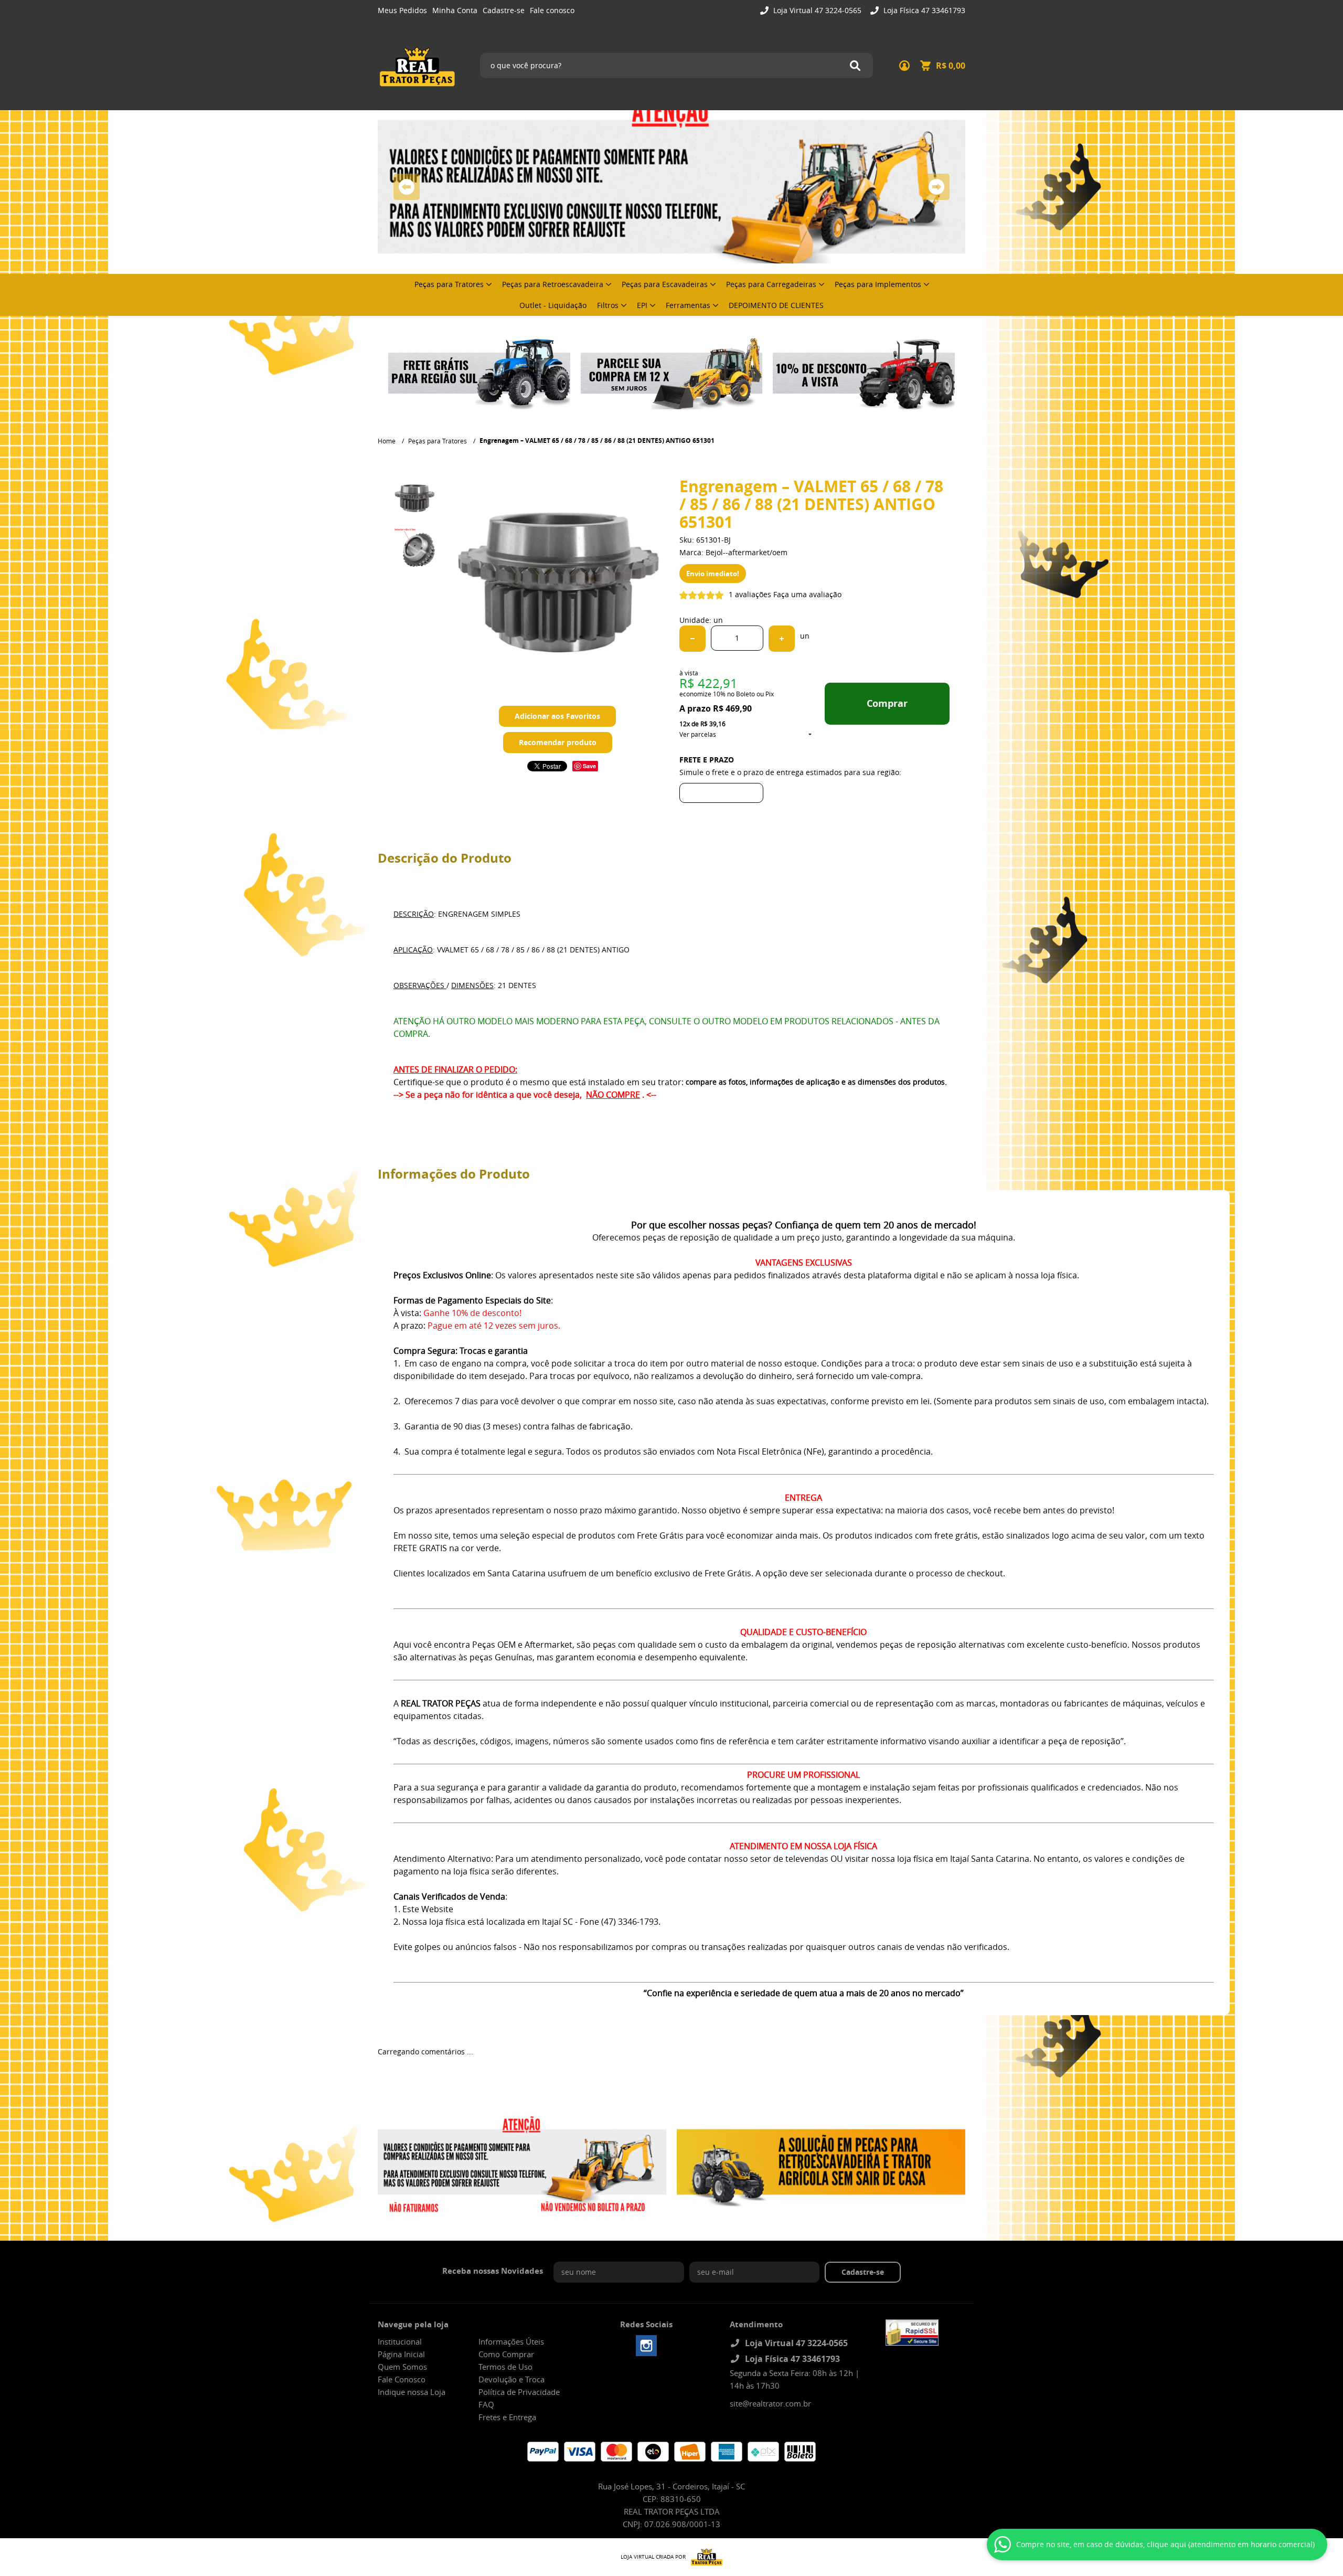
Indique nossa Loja (412, 2392)
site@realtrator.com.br (770, 2403)
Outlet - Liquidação (553, 305)
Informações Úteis (511, 2341)
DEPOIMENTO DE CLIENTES (776, 305)
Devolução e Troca (511, 2379)
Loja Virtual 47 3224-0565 (816, 10)
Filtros (608, 305)
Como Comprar (506, 2354)
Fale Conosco (402, 2379)
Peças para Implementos (878, 284)
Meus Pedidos (402, 10)
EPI (642, 305)
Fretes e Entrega (507, 2417)
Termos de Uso (505, 2367)
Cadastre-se (504, 10)
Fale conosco (552, 10)
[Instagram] (646, 2346)
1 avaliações (750, 594)
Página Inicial (401, 2354)
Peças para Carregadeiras (771, 284)
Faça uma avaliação (807, 594)
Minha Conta (455, 10)
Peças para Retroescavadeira (553, 284)
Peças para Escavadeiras (665, 284)
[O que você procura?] (855, 66)
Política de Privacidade (519, 2392)
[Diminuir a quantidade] (692, 639)
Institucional (400, 2341)
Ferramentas (688, 305)
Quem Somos (402, 2367)
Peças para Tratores (449, 284)
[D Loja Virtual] (704, 2557)
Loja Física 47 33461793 (923, 10)
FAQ (486, 2404)
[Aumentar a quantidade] (782, 639)
